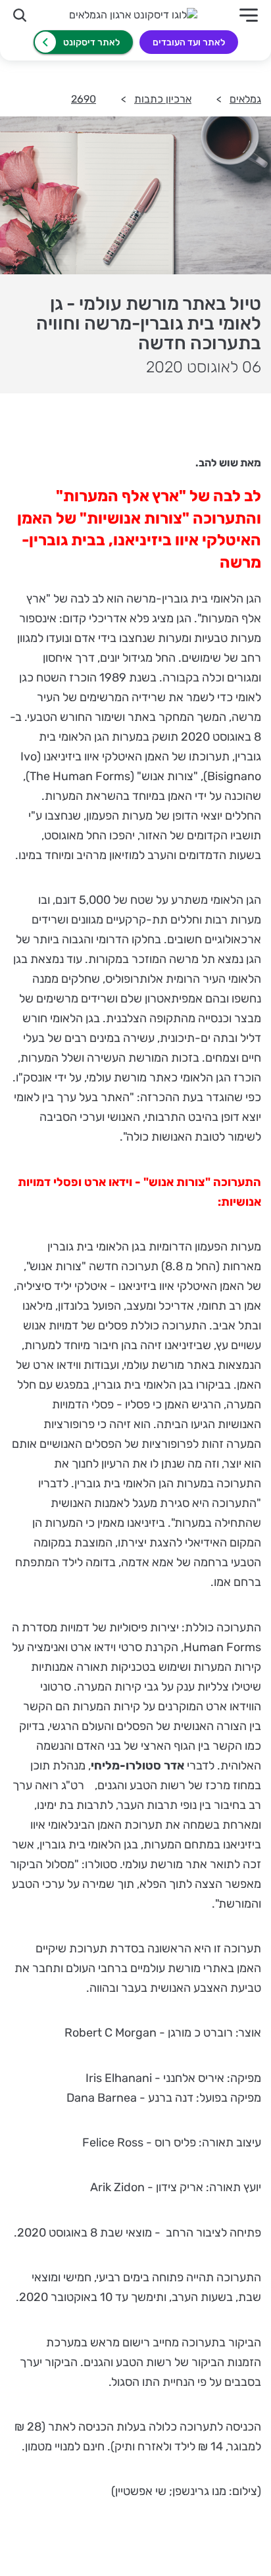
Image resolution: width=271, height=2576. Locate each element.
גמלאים (245, 99)
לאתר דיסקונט (91, 42)
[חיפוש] (20, 15)
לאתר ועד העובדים (189, 42)
